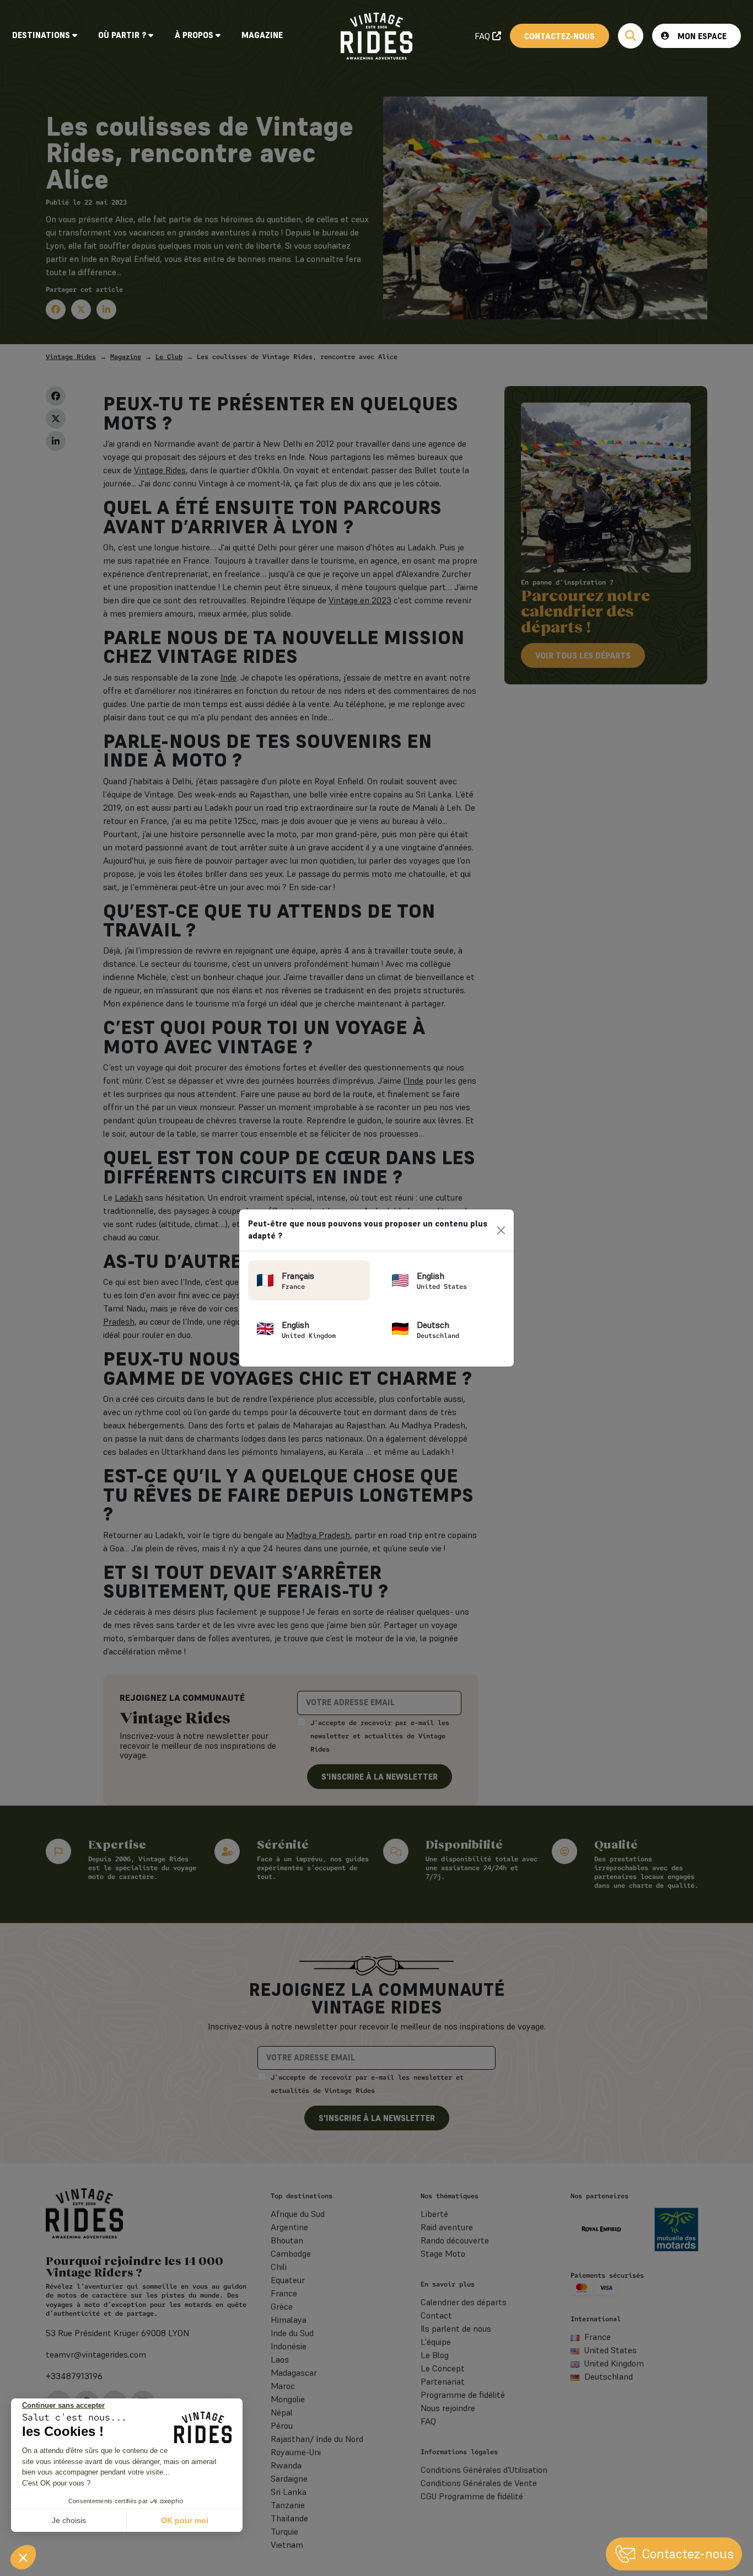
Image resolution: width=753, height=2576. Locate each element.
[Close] (501, 1230)
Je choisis (69, 2520)
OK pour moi (185, 2520)
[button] (23, 2557)
